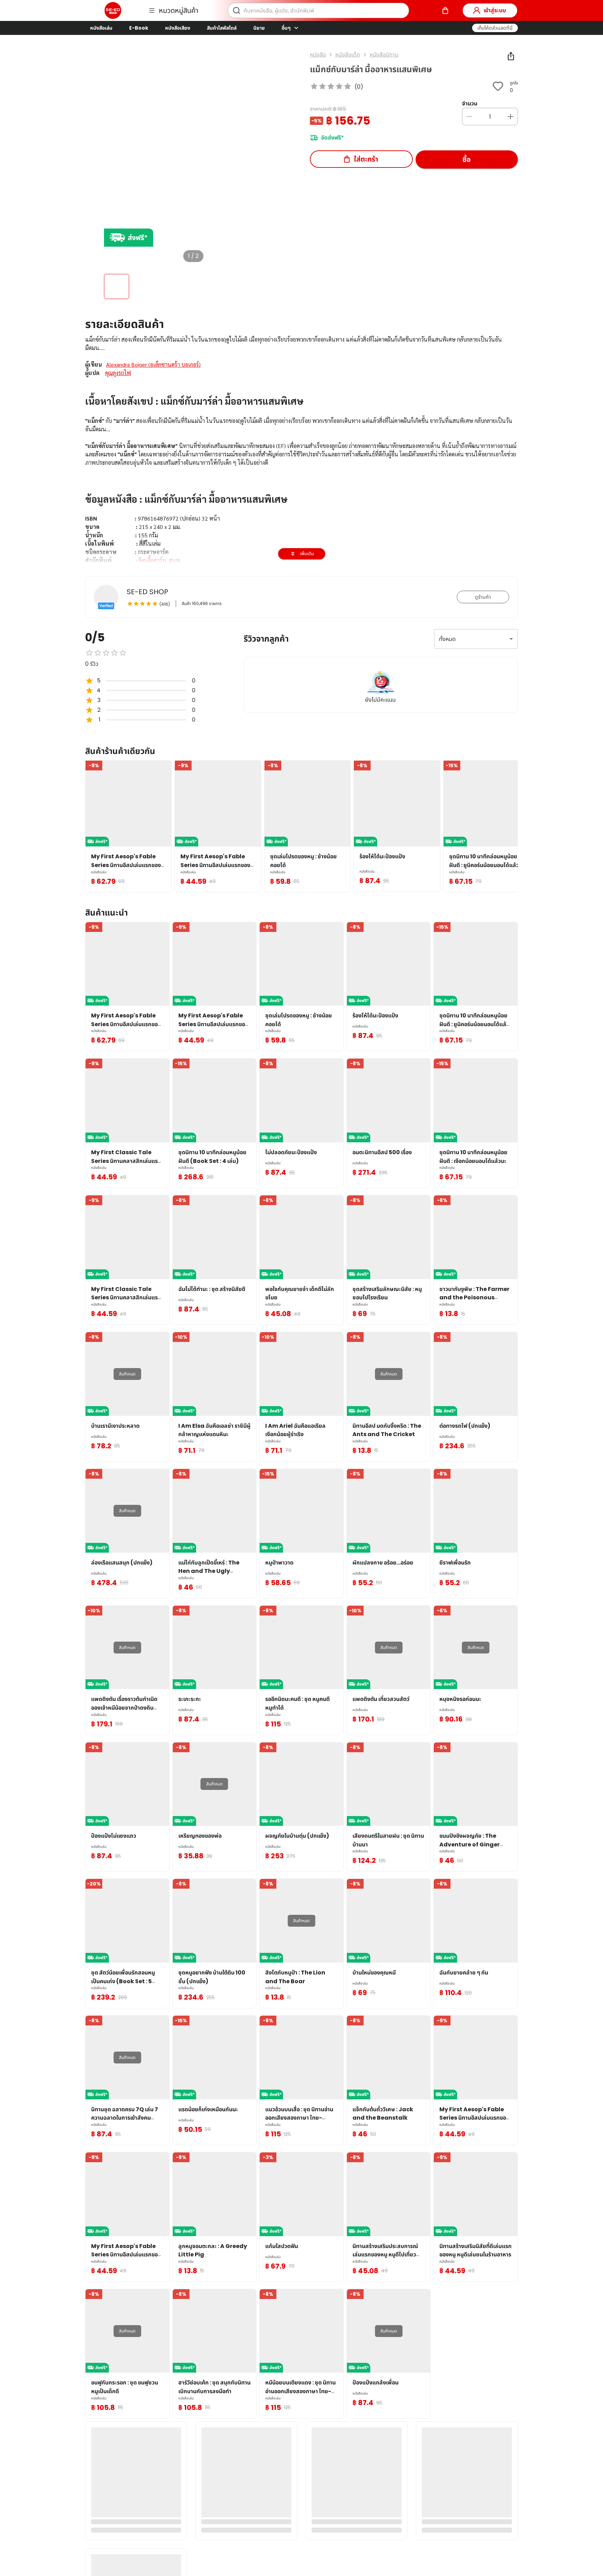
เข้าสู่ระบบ (495, 10)
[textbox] (301, 491)
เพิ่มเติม (307, 554)
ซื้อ (467, 159)
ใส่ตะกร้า (366, 159)
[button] (495, 28)
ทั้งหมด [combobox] (447, 639)
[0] (445, 10)
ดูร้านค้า (483, 597)
